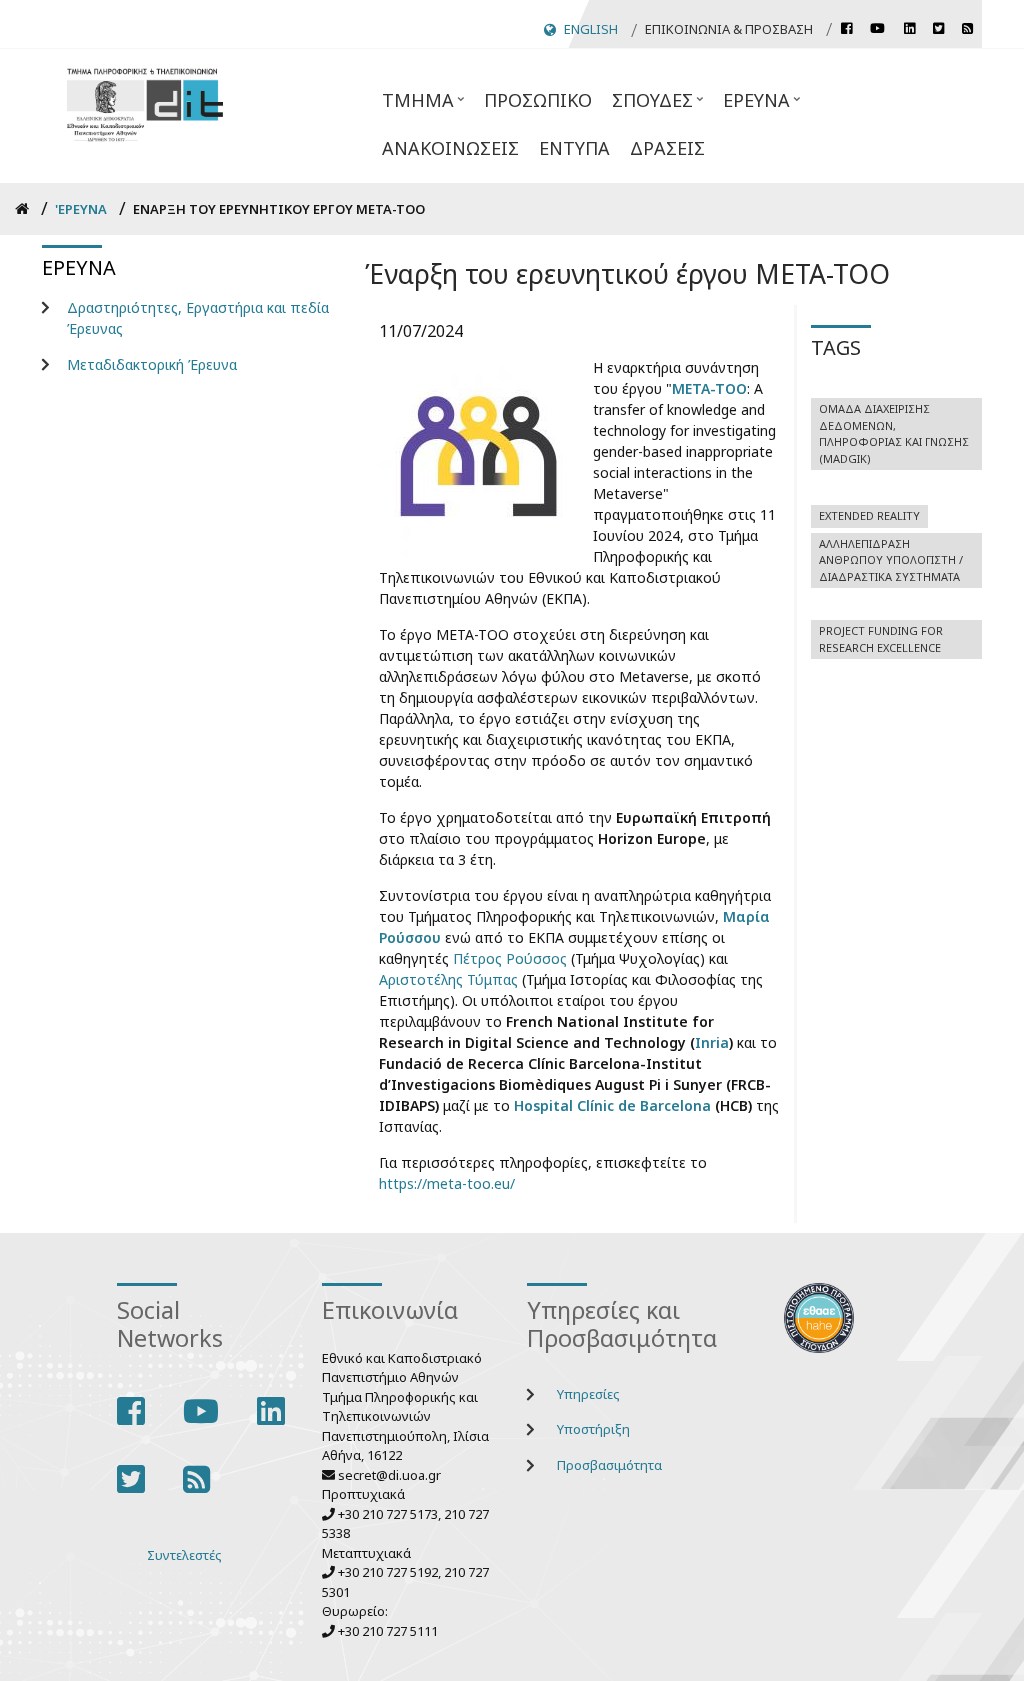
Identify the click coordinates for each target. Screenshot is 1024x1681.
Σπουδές (647, 106)
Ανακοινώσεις (450, 148)
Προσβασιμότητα (609, 1465)
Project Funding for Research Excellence (881, 639)
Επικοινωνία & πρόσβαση (729, 29)
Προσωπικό (538, 100)
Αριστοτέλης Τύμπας (448, 979)
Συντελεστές (184, 1555)
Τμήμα (413, 106)
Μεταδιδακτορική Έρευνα (152, 364)
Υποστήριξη (593, 1429)
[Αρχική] (145, 102)
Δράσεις (667, 148)
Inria (712, 1042)
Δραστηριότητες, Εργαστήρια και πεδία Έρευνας (198, 318)
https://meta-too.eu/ (447, 1183)
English (591, 29)
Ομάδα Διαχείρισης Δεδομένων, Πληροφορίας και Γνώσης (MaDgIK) (894, 433)
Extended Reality (869, 515)
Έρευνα (751, 106)
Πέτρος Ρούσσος (510, 958)
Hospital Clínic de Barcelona (612, 1105)
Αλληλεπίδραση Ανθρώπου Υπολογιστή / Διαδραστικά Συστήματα (891, 560)
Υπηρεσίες (588, 1394)
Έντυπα (574, 148)
